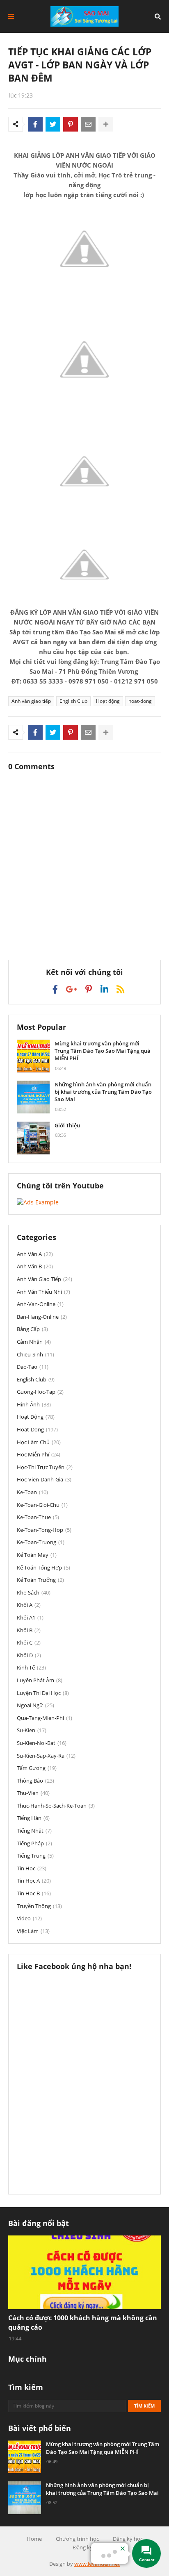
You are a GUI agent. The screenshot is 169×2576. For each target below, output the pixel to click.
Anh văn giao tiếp (31, 701)
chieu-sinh (35, 1354)
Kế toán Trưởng (40, 1580)
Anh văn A (35, 1254)
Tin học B (34, 1893)
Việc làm (33, 1931)
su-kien (32, 1730)
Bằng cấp (32, 1329)
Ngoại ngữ (35, 1705)
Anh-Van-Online (40, 1304)
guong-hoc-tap (40, 1392)
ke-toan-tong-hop (44, 1530)
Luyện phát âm (40, 1680)
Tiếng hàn (33, 1818)
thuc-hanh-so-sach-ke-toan (56, 1806)
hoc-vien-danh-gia (44, 1479)
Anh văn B (35, 1266)
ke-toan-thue (38, 1517)
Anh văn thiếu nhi (43, 1292)
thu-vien (33, 1793)
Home (34, 2539)
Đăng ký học (128, 2539)
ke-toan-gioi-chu (42, 1505)
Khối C (29, 1642)
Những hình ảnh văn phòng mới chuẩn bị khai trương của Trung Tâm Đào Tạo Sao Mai (103, 1092)
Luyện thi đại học (43, 1693)
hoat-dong (140, 701)
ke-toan (32, 1492)
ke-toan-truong (41, 1542)
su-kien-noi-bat (42, 1743)
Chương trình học (77, 2539)
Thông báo (35, 1781)
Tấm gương (37, 1768)
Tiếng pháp (34, 1843)
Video (29, 1918)
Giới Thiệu (67, 1125)
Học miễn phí (39, 1454)
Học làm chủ (39, 1442)
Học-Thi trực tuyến (45, 1467)
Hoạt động (108, 701)
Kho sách (34, 1592)
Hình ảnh (34, 1404)
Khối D (29, 1655)
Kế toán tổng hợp (43, 1567)
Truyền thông (39, 1906)
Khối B (29, 1630)
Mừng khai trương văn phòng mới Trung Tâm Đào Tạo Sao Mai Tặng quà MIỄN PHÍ (103, 1051)
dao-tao (33, 1367)
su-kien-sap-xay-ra (46, 1756)
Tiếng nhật (34, 1831)
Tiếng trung (35, 1856)
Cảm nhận (34, 1342)
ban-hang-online (42, 1317)
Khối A (29, 1605)
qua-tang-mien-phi (45, 1718)
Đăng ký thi (87, 2547)
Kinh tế (31, 1667)
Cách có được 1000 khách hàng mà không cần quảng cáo (83, 2322)
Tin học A (34, 1881)
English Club (73, 701)
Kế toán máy (37, 1555)
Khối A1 (30, 1617)
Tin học (32, 1868)
